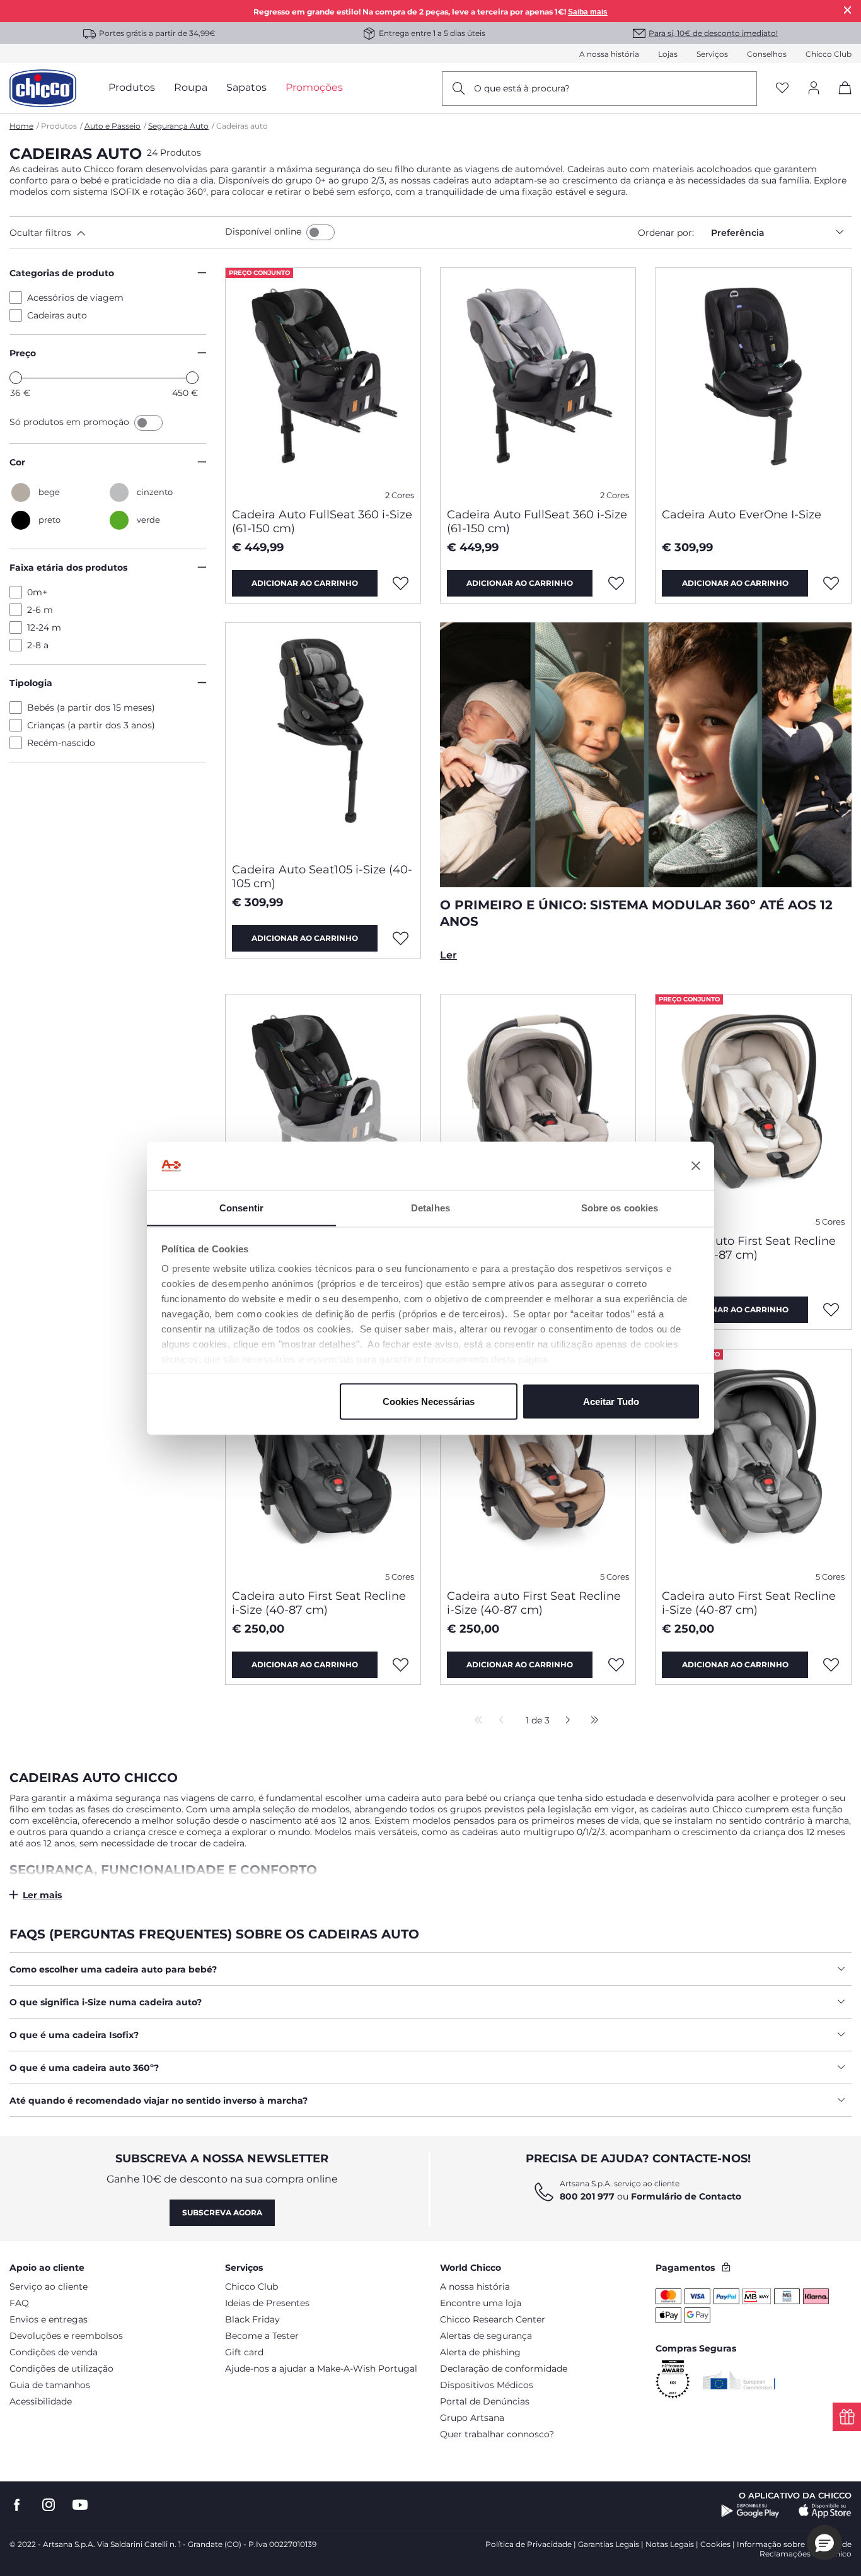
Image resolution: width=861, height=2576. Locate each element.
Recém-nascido (61, 743)
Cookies (715, 2544)
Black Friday (252, 2319)
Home (21, 126)
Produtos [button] (132, 87)
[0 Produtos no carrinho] (841, 99)
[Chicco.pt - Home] (43, 88)
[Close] (848, 10)
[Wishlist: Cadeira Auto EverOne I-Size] (831, 583)
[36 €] (16, 378)
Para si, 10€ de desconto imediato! (713, 33)
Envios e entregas (49, 2319)
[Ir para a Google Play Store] (750, 2511)
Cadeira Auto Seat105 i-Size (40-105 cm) (322, 877)
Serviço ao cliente (49, 2287)
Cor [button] (17, 462)
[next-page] (564, 1721)
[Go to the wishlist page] (782, 89)
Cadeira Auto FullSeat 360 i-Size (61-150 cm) (322, 522)
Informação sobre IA (776, 2544)
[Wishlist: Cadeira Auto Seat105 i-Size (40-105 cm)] (401, 938)
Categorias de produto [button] (62, 273)
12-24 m (44, 627)
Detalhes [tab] (430, 1207)
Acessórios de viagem (75, 298)
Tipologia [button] (31, 683)
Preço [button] (23, 353)
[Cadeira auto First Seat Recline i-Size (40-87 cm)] (753, 1109)
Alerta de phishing (480, 2352)
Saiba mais (588, 12)
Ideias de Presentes (267, 2303)
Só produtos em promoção (71, 422)
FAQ (19, 2303)
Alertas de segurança (486, 2336)
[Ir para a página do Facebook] (17, 2505)
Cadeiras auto (57, 315)
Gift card (244, 2352)
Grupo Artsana (472, 2418)
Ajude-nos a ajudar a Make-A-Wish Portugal (321, 2369)
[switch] (321, 232)
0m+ (37, 592)
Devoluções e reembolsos (66, 2336)
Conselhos (767, 54)
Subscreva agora (222, 2212)
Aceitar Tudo (611, 1401)
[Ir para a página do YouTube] (80, 2505)
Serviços (712, 54)
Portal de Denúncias (485, 2401)
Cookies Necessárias (429, 1401)
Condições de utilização (61, 2369)
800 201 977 (587, 2196)
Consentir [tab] (241, 1207)
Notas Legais (670, 2544)
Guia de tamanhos (50, 2385)
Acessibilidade (41, 2401)
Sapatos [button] (246, 87)
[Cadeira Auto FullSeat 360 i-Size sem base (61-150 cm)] (323, 1109)
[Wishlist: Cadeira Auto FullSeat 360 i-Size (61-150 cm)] (401, 583)
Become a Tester (262, 2336)
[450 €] (192, 378)
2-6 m (40, 610)
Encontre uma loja (481, 2303)
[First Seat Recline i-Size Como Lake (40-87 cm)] (538, 1109)
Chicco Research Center (493, 2319)
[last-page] (591, 1721)
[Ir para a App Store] (825, 2511)
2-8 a (38, 645)
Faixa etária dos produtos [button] (68, 568)
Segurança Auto (178, 126)
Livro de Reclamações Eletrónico (806, 2549)
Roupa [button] (191, 87)
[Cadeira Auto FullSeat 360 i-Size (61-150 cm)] (323, 383)
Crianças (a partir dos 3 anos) (91, 725)
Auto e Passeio (113, 126)
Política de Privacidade (529, 2544)
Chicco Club (829, 54)
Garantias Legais (609, 2544)
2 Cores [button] (400, 495)
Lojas (668, 54)
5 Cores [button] (830, 1222)
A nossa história (609, 54)
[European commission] (739, 2380)
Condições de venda (54, 2352)
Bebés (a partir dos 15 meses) (91, 708)
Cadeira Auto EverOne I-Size (742, 515)
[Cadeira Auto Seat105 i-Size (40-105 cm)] (323, 738)
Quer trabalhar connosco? (497, 2434)
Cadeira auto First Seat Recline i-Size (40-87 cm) (749, 1248)
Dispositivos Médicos (487, 2385)
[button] (115, 233)
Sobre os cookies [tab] (620, 1207)
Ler (448, 955)
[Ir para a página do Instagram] (49, 2505)
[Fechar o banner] (696, 1166)
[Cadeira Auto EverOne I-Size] (753, 383)
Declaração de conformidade (504, 2369)
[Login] (814, 89)
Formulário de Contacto (686, 2196)
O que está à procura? (522, 88)
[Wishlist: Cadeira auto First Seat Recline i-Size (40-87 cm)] (831, 1310)
